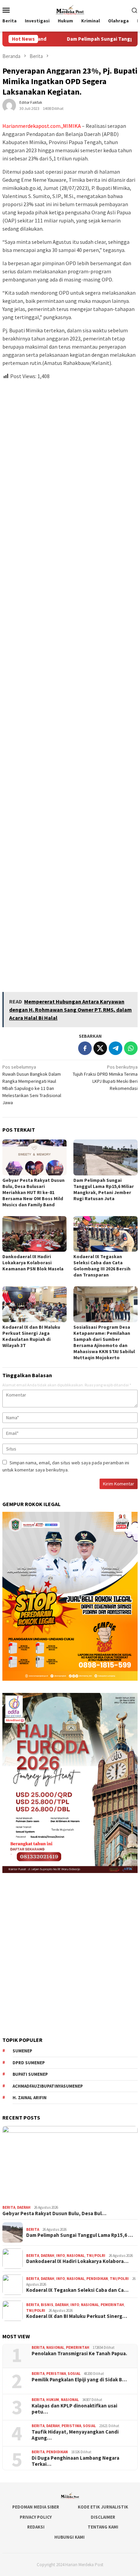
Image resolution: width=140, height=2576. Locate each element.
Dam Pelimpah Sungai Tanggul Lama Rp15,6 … (80, 2235)
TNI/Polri (96, 2256)
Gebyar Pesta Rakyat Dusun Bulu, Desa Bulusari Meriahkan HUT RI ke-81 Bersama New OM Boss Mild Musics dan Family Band (33, 1192)
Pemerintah (112, 2305)
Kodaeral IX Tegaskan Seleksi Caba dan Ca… (77, 2290)
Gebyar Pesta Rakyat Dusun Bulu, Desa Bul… (54, 2213)
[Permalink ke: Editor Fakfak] (9, 105)
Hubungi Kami (69, 2537)
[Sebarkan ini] (85, 1048)
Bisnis (47, 2305)
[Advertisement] (70, 683)
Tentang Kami (103, 2527)
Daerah (24, 2207)
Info (60, 2256)
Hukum (53, 2400)
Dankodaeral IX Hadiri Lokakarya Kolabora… (77, 2261)
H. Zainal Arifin (30, 2098)
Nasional (76, 2256)
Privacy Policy (36, 2517)
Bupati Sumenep (30, 2074)
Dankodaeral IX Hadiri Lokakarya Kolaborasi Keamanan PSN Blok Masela (33, 1263)
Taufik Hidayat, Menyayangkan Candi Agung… (75, 2435)
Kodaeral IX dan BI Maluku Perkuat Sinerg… (77, 2316)
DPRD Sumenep (29, 2063)
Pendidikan (97, 2279)
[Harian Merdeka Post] (70, 9)
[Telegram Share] (116, 1048)
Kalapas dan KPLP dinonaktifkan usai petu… (74, 2409)
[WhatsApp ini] (131, 1048)
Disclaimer (103, 2517)
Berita (9, 2207)
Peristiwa (56, 2374)
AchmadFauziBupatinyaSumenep (48, 2086)
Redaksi (36, 2527)
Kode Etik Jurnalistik (103, 2507)
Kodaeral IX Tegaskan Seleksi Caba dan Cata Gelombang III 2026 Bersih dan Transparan (102, 1266)
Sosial (74, 2374)
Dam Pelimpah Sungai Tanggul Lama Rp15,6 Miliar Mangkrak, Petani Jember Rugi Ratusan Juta (104, 1189)
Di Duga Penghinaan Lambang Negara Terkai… (75, 2461)
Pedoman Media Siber (36, 2507)
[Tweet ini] (100, 1048)
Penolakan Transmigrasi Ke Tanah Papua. (79, 2354)
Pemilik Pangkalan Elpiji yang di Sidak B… (79, 2380)
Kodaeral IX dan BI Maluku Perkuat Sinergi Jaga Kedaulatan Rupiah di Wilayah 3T (31, 1336)
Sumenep (22, 2051)
